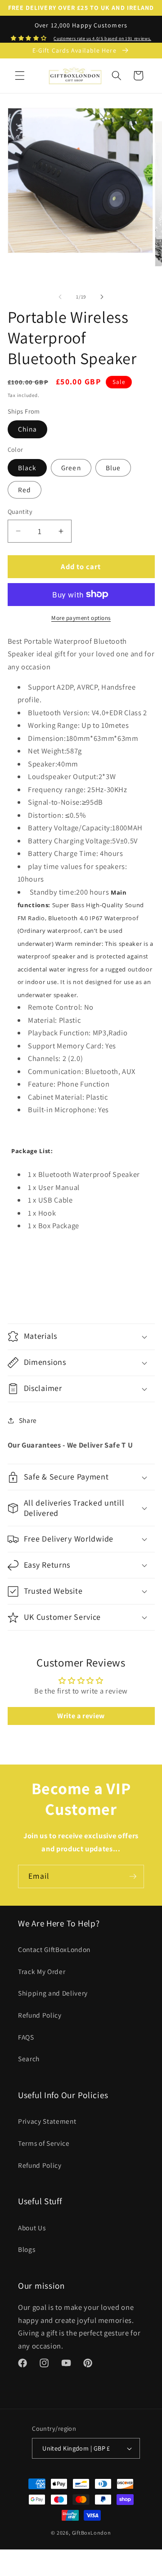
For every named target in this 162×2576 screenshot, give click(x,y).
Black (27, 468)
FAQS (26, 2037)
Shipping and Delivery (53, 1993)
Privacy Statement (47, 2121)
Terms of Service (44, 2143)
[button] (20, 76)
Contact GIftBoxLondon (54, 1949)
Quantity (20, 511)
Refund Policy (40, 2015)
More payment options (81, 618)
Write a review (81, 1716)
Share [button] (28, 1420)
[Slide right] (102, 297)
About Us (32, 2228)
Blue (113, 468)
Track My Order (42, 1971)
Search (29, 2059)
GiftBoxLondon (92, 2533)
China (28, 429)
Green (71, 468)
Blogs (27, 2249)
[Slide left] (60, 297)
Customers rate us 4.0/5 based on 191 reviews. (102, 38)
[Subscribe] (133, 1876)
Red (25, 490)
